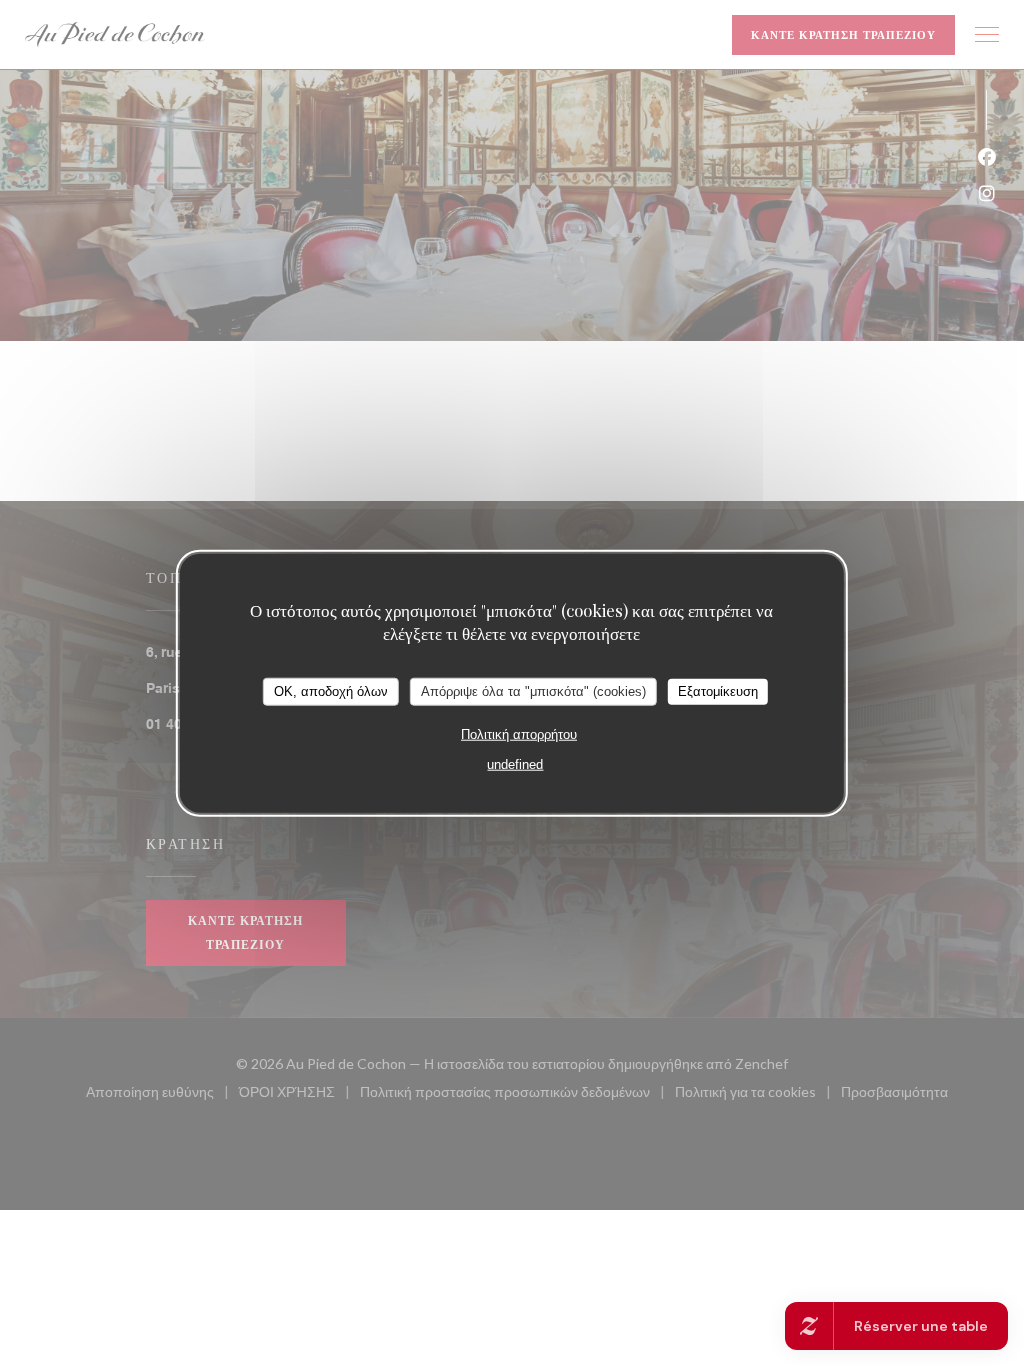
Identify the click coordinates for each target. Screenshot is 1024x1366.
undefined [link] (515, 763)
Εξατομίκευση (718, 691)
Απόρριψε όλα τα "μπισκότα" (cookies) (533, 691)
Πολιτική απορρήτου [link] (519, 733)
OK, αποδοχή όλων (331, 691)
